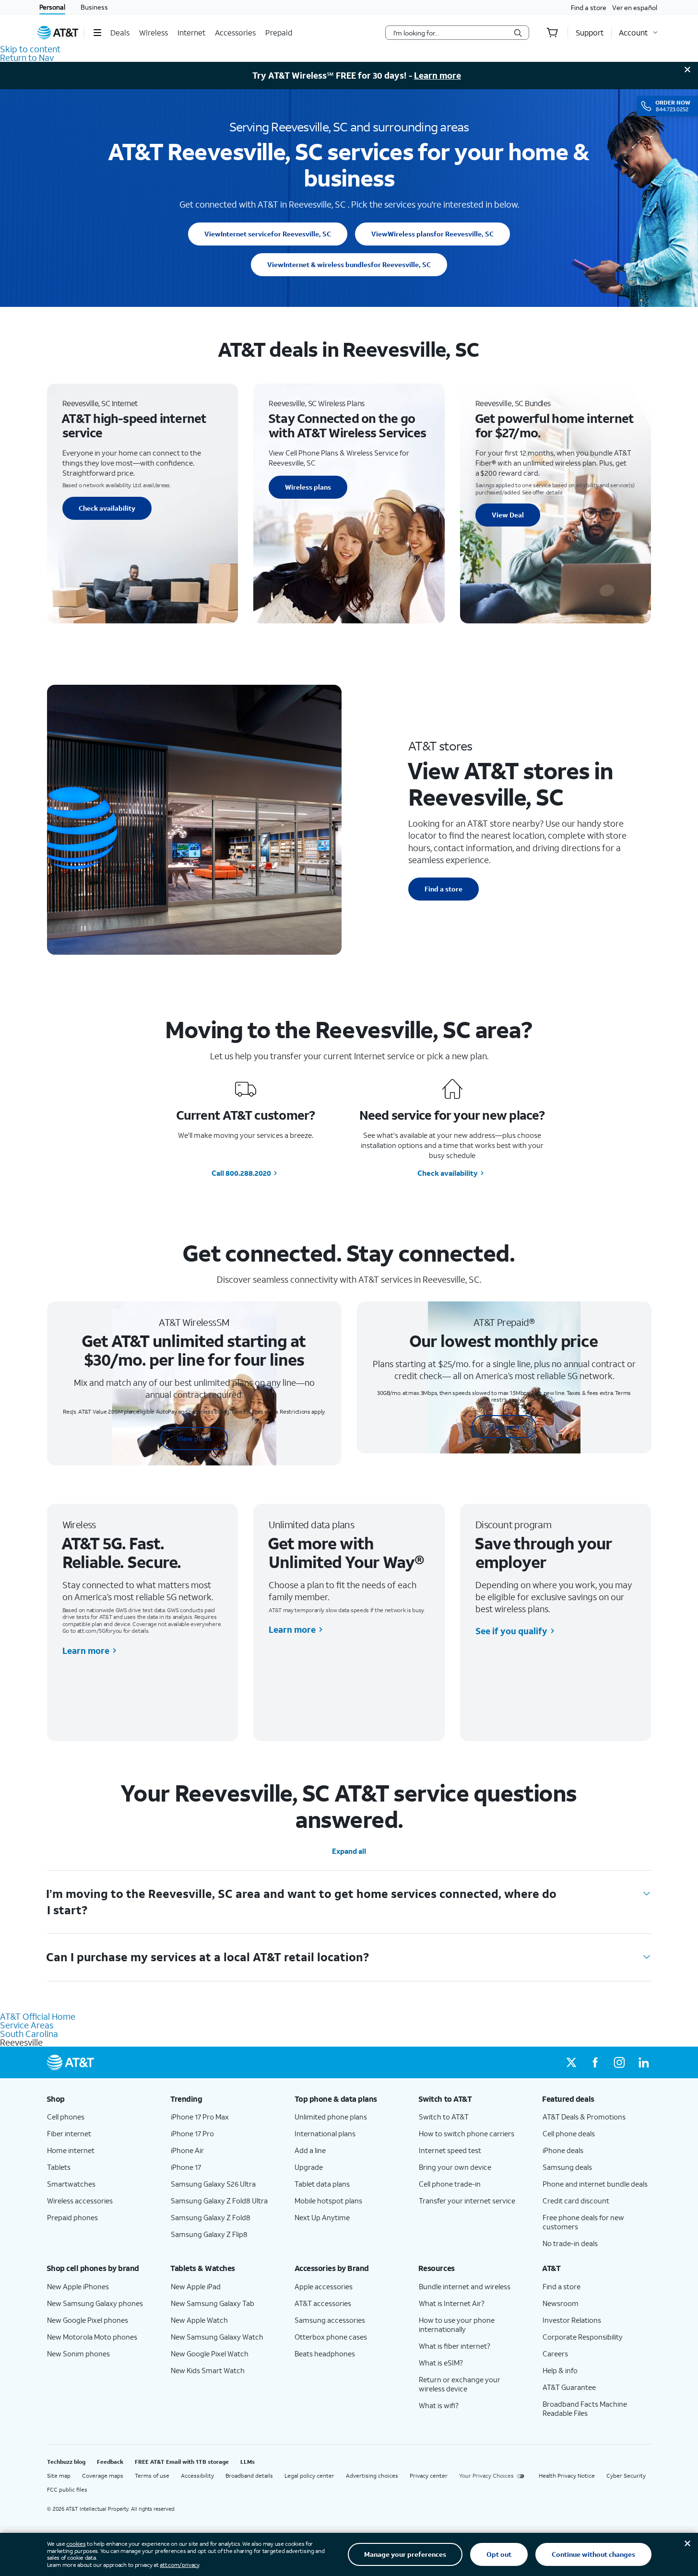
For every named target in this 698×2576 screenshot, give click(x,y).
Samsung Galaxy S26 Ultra (213, 2184)
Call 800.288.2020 (241, 1173)
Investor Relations (572, 2320)
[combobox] (450, 33)
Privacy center (429, 2476)
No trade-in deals (570, 2243)
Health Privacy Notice (567, 2476)
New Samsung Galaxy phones (95, 2303)
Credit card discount (576, 2201)
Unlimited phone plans (331, 2117)
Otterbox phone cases (331, 2337)
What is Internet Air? (452, 2303)
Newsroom (561, 2303)
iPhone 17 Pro (192, 2133)
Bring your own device (455, 2167)
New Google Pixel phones (88, 2320)
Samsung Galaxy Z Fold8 (211, 2217)
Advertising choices (372, 2476)
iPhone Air (187, 2150)
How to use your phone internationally (457, 2324)
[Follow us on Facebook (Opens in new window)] (595, 2062)
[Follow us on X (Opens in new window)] (571, 2062)
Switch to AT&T (444, 2117)
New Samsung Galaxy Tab (213, 2303)
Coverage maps (103, 2476)
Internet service (268, 234)
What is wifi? (439, 2405)
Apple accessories (324, 2286)
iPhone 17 (186, 2167)
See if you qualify (511, 1631)
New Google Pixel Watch (210, 2354)
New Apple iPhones (78, 2286)
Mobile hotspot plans (328, 2201)
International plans (325, 2133)
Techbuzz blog (66, 2462)
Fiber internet (69, 2133)
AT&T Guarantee (569, 2387)
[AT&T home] (58, 33)
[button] (97, 33)
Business (94, 7)
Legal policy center (309, 2476)
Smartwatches (71, 2184)
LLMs (248, 2462)
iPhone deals (563, 2150)
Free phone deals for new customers (583, 2222)
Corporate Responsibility (583, 2337)
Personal (52, 7)
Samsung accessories (330, 2320)
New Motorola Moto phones (92, 2337)
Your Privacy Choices (486, 2476)
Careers (555, 2354)
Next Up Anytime (322, 2217)
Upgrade (309, 2167)
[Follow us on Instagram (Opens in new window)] (619, 2062)
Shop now (504, 1426)
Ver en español (635, 7)
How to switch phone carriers (467, 2133)
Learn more (438, 75)
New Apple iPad (196, 2286)
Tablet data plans (322, 2184)
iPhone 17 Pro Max (200, 2117)
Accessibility (197, 2476)
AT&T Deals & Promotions (584, 2117)
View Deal (508, 515)
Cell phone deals (569, 2133)
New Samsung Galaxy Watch (217, 2337)
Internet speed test (450, 2150)
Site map (59, 2476)
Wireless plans (432, 234)
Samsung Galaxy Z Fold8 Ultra (219, 2201)
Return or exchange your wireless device (460, 2384)
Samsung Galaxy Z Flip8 (209, 2234)
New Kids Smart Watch (208, 2370)
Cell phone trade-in (450, 2184)
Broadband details (249, 2476)
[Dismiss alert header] (687, 70)
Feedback (110, 2462)
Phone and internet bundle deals (595, 2184)
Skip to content (30, 49)
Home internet (71, 2150)
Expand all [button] (349, 1851)
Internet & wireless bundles (349, 264)
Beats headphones (325, 2354)
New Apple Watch (199, 2320)
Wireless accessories (80, 2201)
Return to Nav (27, 58)
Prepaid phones (72, 2217)
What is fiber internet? (455, 2346)
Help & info (560, 2370)
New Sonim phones (78, 2354)
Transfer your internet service (467, 2201)
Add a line (310, 2150)
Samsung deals (567, 2167)
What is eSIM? (441, 2363)
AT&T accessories (323, 2303)
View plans (194, 1438)
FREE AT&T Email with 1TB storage (182, 2462)
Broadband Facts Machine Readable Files (585, 2408)
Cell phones (66, 2117)
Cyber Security (626, 2476)
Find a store (589, 7)
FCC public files (67, 2489)
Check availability (107, 508)
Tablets (59, 2167)
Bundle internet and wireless (465, 2286)
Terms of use (152, 2476)
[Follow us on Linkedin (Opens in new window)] (643, 2062)
